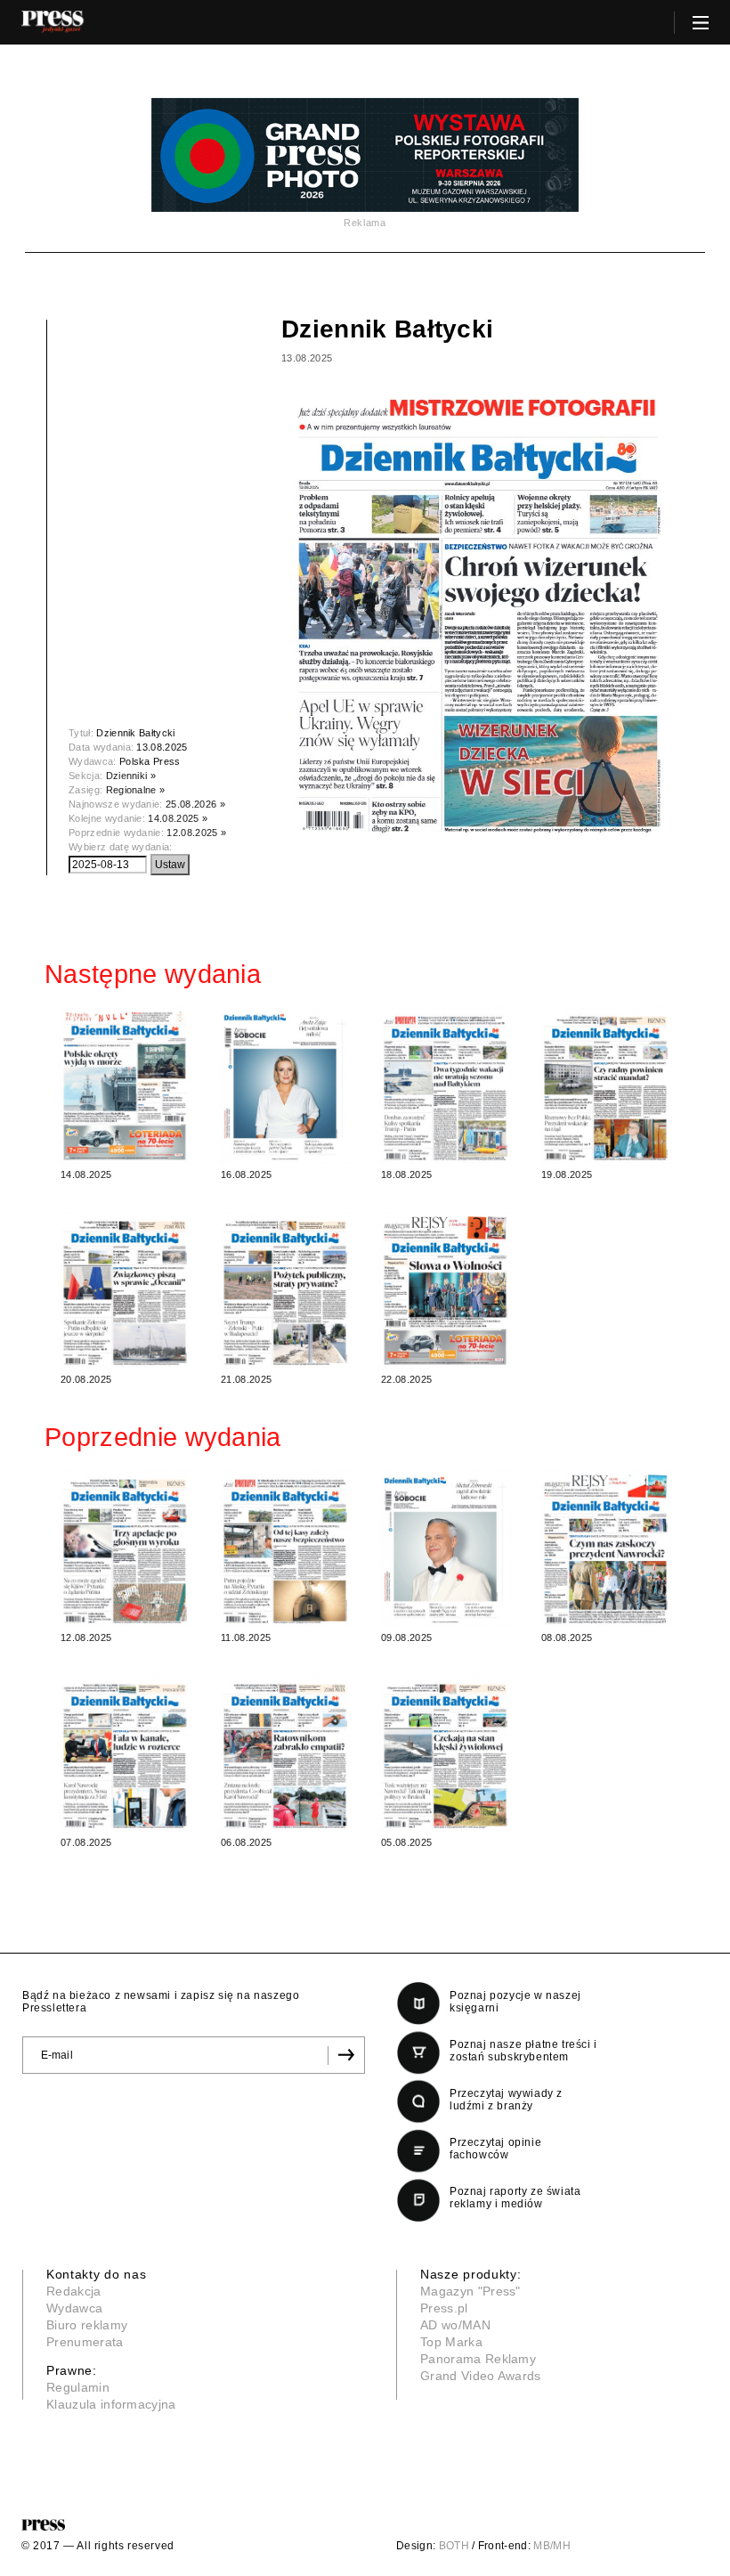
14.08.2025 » (178, 818)
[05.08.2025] (445, 1753)
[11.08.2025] (285, 1548)
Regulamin (78, 2387)
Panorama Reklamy (478, 2359)
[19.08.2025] (605, 1085)
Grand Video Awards (481, 2376)
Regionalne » (136, 790)
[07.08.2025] (125, 1753)
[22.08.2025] (445, 1290)
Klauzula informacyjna (111, 2404)
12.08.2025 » (196, 833)
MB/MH (552, 2546)
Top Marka (451, 2342)
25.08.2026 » (195, 804)
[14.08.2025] (125, 1085)
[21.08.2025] (285, 1290)
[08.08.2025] (605, 1548)
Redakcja (74, 2291)
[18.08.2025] (445, 1085)
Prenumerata (85, 2342)
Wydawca (74, 2308)
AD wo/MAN (455, 2325)
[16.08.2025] (285, 1085)
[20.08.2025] (125, 1290)
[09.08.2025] (445, 1548)
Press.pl (444, 2308)
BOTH (454, 2546)
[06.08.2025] (285, 1753)
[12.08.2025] (125, 1548)
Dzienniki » (131, 776)
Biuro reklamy (87, 2325)
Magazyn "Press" (470, 2291)
